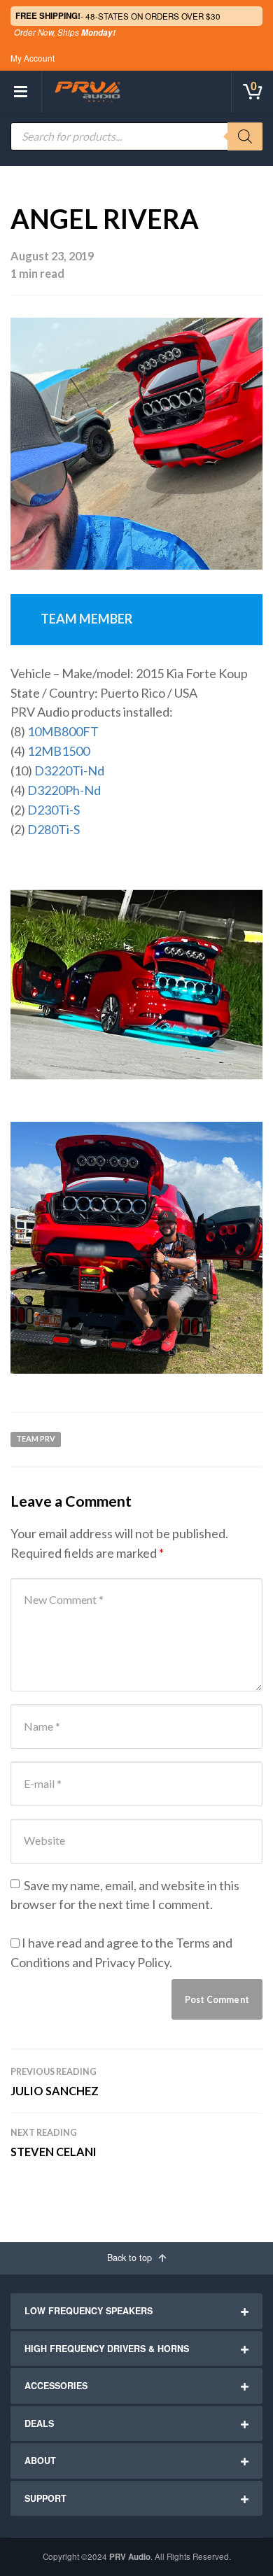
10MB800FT (63, 731)
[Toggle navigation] (21, 92)
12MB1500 (58, 751)
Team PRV (36, 1438)
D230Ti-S (54, 810)
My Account (33, 58)
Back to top (131, 2258)
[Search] (245, 136)
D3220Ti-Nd (69, 770)
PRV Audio (130, 2557)
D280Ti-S (54, 829)
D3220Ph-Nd (64, 790)
